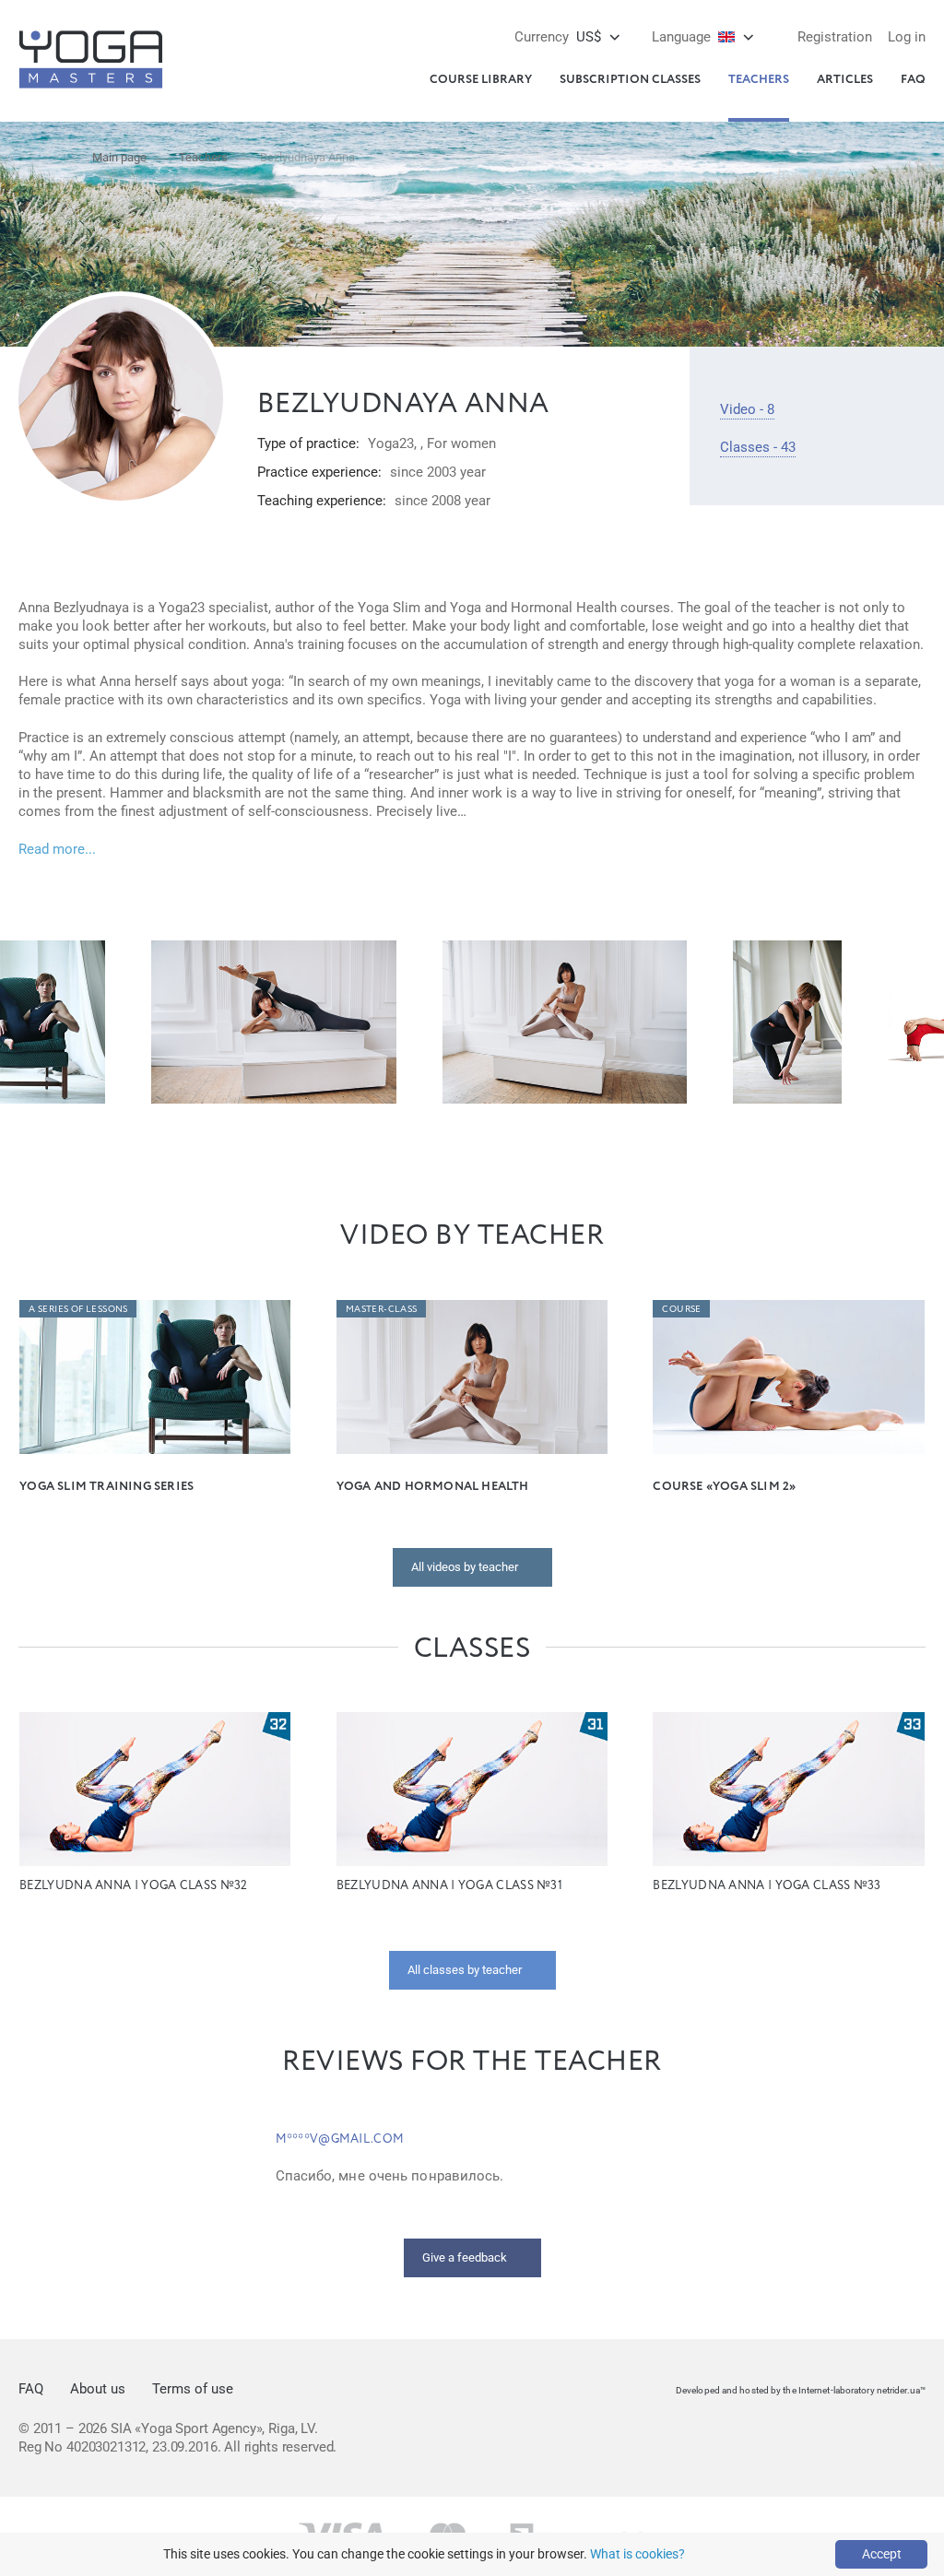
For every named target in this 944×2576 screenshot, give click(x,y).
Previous (32, 1022)
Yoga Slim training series (106, 1487)
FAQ (913, 80)
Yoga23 (391, 443)
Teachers (759, 80)
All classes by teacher (465, 1970)
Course (681, 1309)
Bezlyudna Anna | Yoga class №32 (133, 1886)
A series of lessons (78, 1309)
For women (461, 443)
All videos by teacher (465, 1567)
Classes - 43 (758, 447)
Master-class (382, 1309)
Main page (119, 157)
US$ (558, 37)
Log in (907, 37)
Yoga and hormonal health (433, 1487)
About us (98, 2389)
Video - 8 (747, 409)
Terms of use (193, 2389)
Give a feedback (465, 2257)
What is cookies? (637, 2554)
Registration (835, 37)
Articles (845, 80)
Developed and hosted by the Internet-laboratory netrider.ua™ (801, 2390)
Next (912, 1022)
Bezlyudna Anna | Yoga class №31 (449, 1886)
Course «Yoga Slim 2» (724, 1487)
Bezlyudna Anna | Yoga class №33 (767, 1886)
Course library (481, 80)
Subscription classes (630, 80)
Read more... (57, 849)
